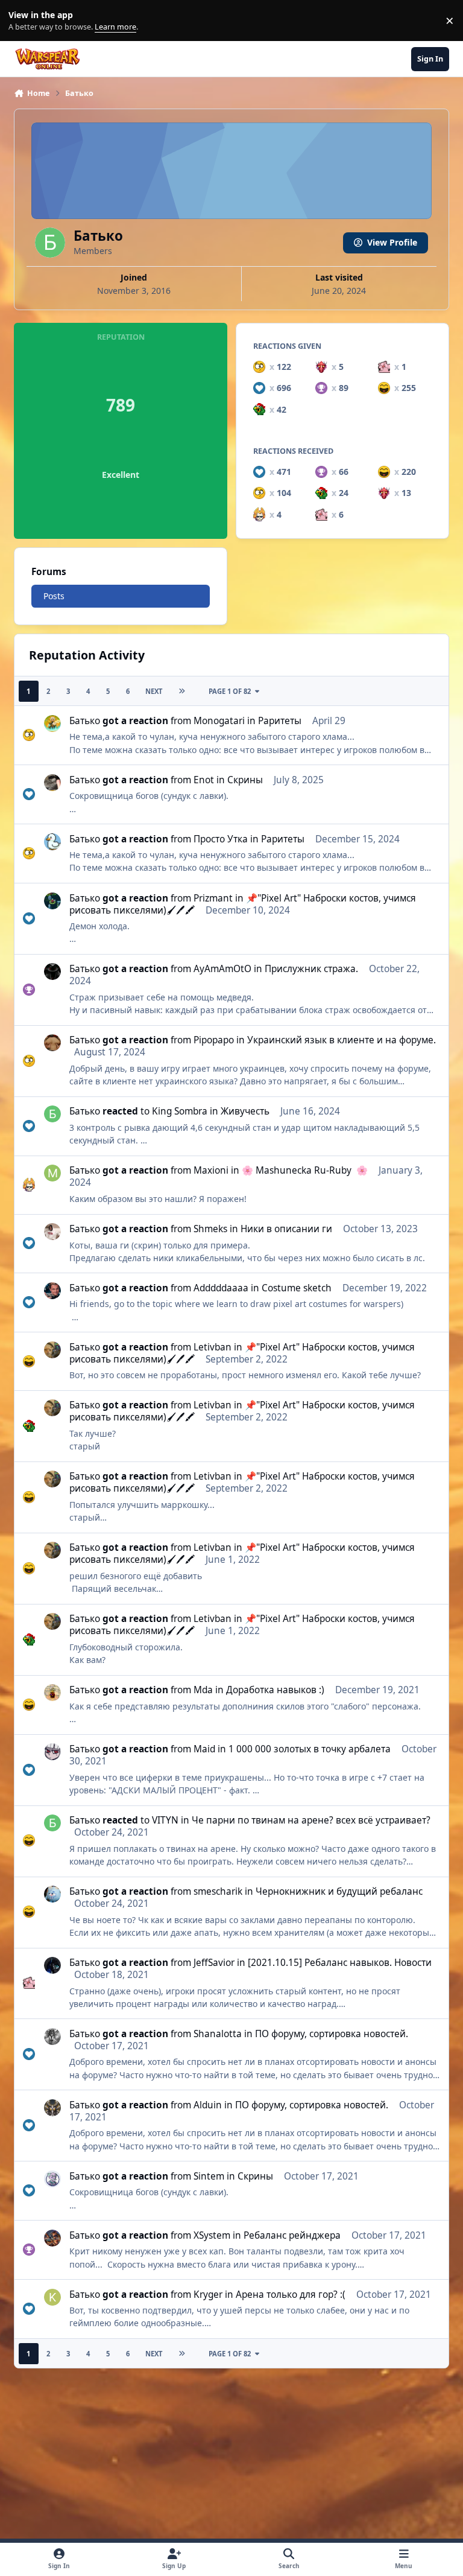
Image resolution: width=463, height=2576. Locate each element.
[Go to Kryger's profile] (52, 2297)
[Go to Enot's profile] (52, 783)
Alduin (208, 2105)
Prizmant (213, 898)
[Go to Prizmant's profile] (52, 901)
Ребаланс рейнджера (292, 2235)
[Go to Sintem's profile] (52, 2179)
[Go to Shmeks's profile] (52, 1232)
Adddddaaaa (221, 1288)
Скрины (245, 780)
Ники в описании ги (286, 1229)
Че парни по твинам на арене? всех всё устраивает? (311, 1820)
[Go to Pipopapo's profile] (52, 1043)
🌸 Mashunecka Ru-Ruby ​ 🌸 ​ (306, 1170)
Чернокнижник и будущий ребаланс (339, 1891)
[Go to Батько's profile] (52, 1114)
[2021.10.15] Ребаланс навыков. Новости (340, 1963)
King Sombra (180, 1111)
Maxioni (211, 1170)
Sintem (209, 2176)
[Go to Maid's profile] (52, 1752)
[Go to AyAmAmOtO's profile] (52, 972)
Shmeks (210, 1229)
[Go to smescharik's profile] (52, 1894)
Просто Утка (221, 839)
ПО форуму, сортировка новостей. (332, 2034)
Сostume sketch (297, 1288)
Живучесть (245, 1111)
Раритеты (280, 721)
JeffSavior (214, 1963)
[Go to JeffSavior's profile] (52, 1965)
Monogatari (219, 721)
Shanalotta (218, 2034)
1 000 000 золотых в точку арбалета (310, 1749)
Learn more (23, 21)
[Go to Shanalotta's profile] (52, 2037)
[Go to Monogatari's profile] (52, 724)
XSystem (212, 2235)
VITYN (165, 1820)
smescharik (218, 1891)
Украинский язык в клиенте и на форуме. (342, 1040)
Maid (204, 1749)
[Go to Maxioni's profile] (52, 1173)
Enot (204, 780)
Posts (54, 596)
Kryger (208, 2295)
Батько (85, 721)
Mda (203, 1690)
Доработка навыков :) (275, 1690)
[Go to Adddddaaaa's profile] (52, 1291)
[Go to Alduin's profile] (52, 2108)
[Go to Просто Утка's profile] (52, 842)
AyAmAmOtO (222, 969)
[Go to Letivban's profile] (52, 1350)
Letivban (213, 1347)
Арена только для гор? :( (291, 2295)
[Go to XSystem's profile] (52, 2238)
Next (154, 691)
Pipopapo (214, 1040)
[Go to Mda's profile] (52, 1693)
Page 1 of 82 (230, 691)
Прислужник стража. (311, 969)
